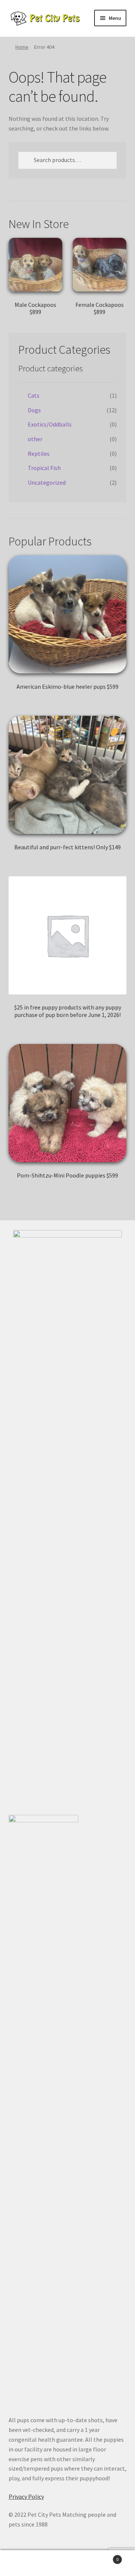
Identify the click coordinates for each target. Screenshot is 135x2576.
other (35, 439)
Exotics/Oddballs (50, 424)
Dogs (34, 410)
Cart (104, 2557)
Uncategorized (47, 482)
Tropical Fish (44, 468)
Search (67, 2563)
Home (22, 47)
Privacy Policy (26, 2496)
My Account (22, 2563)
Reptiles (39, 454)
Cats (34, 395)
